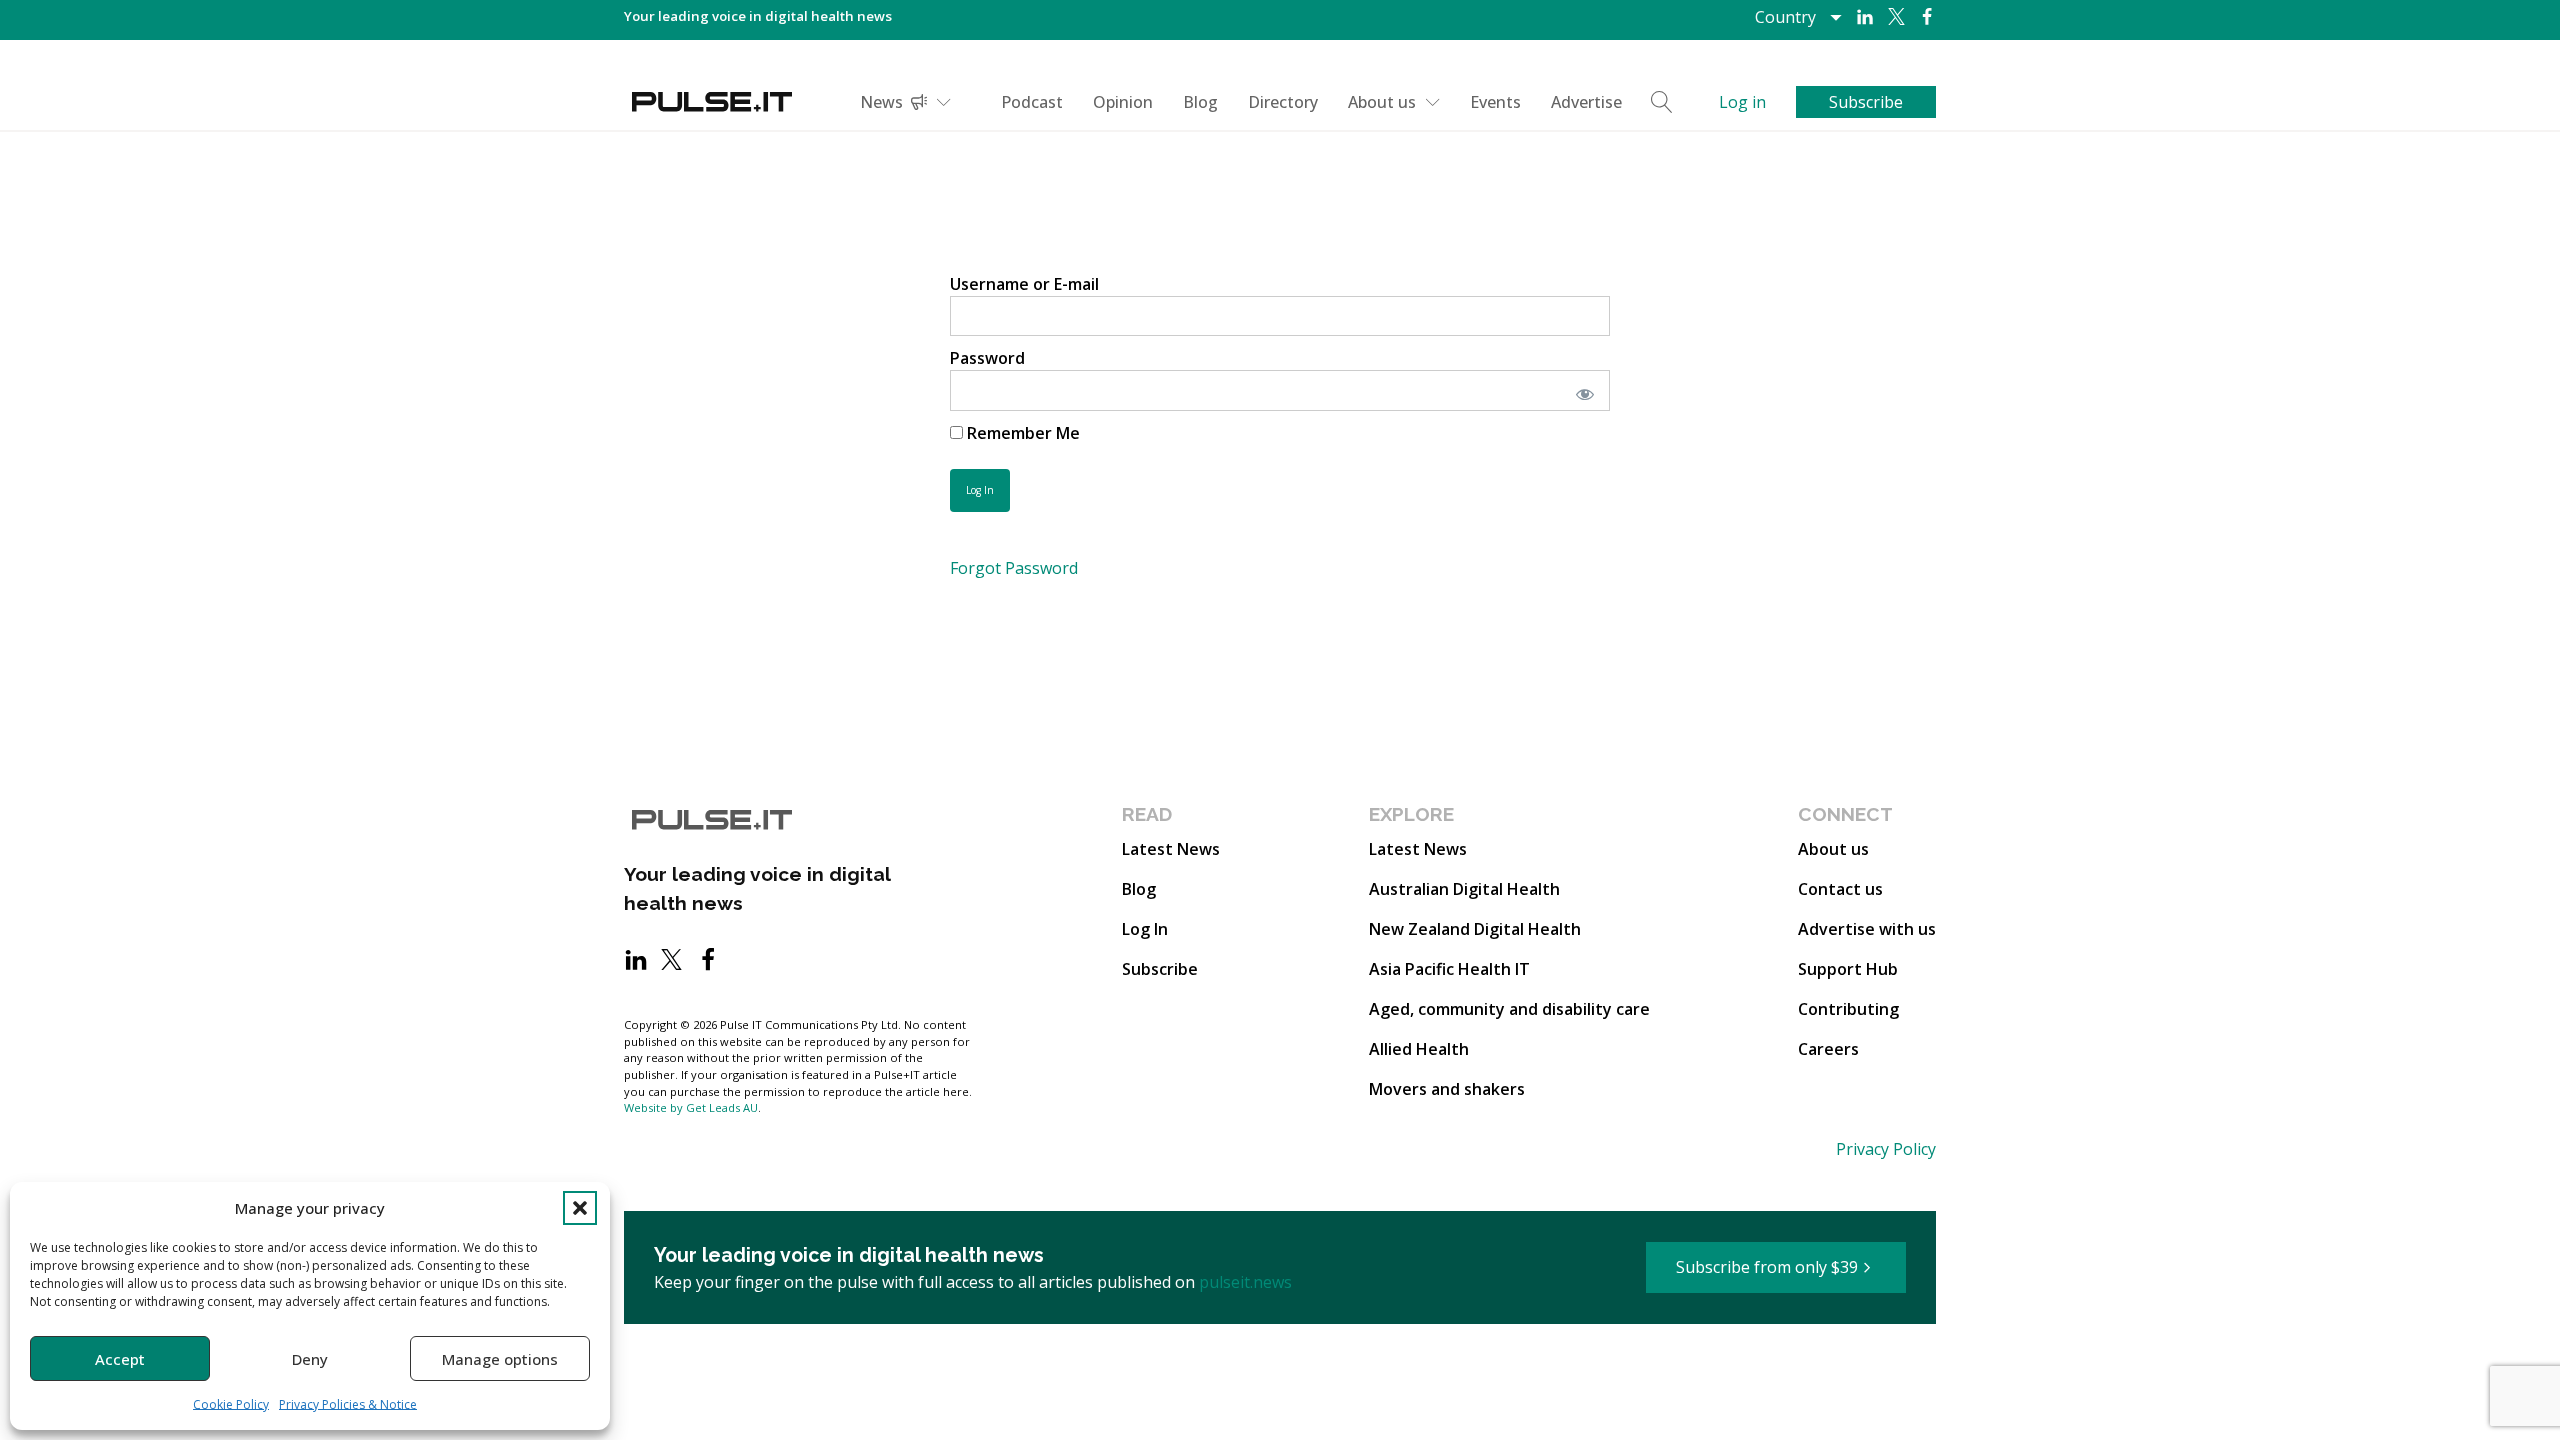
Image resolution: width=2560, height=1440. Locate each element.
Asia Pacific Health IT (1449, 969)
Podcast (1032, 102)
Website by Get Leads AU (691, 1107)
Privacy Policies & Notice (348, 1404)
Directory (1283, 102)
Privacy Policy (1886, 1149)
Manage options (500, 1359)
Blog (1200, 102)
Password (987, 358)
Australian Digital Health (1464, 889)
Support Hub (1848, 969)
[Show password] (1581, 390)
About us (1382, 102)
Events (1495, 102)
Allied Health (1419, 1049)
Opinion (1123, 102)
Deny (310, 1359)
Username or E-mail (1024, 284)
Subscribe (1160, 969)
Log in (1742, 102)
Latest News (1171, 849)
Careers (1828, 1049)
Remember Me (1021, 433)
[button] (580, 1208)
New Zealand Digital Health (1475, 929)
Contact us (1840, 889)
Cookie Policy (231, 1404)
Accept (120, 1359)
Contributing (1848, 1009)
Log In (1145, 929)
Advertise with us (1867, 929)
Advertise (1586, 102)
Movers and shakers (1447, 1089)
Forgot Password (1014, 568)
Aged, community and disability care (1509, 1009)
